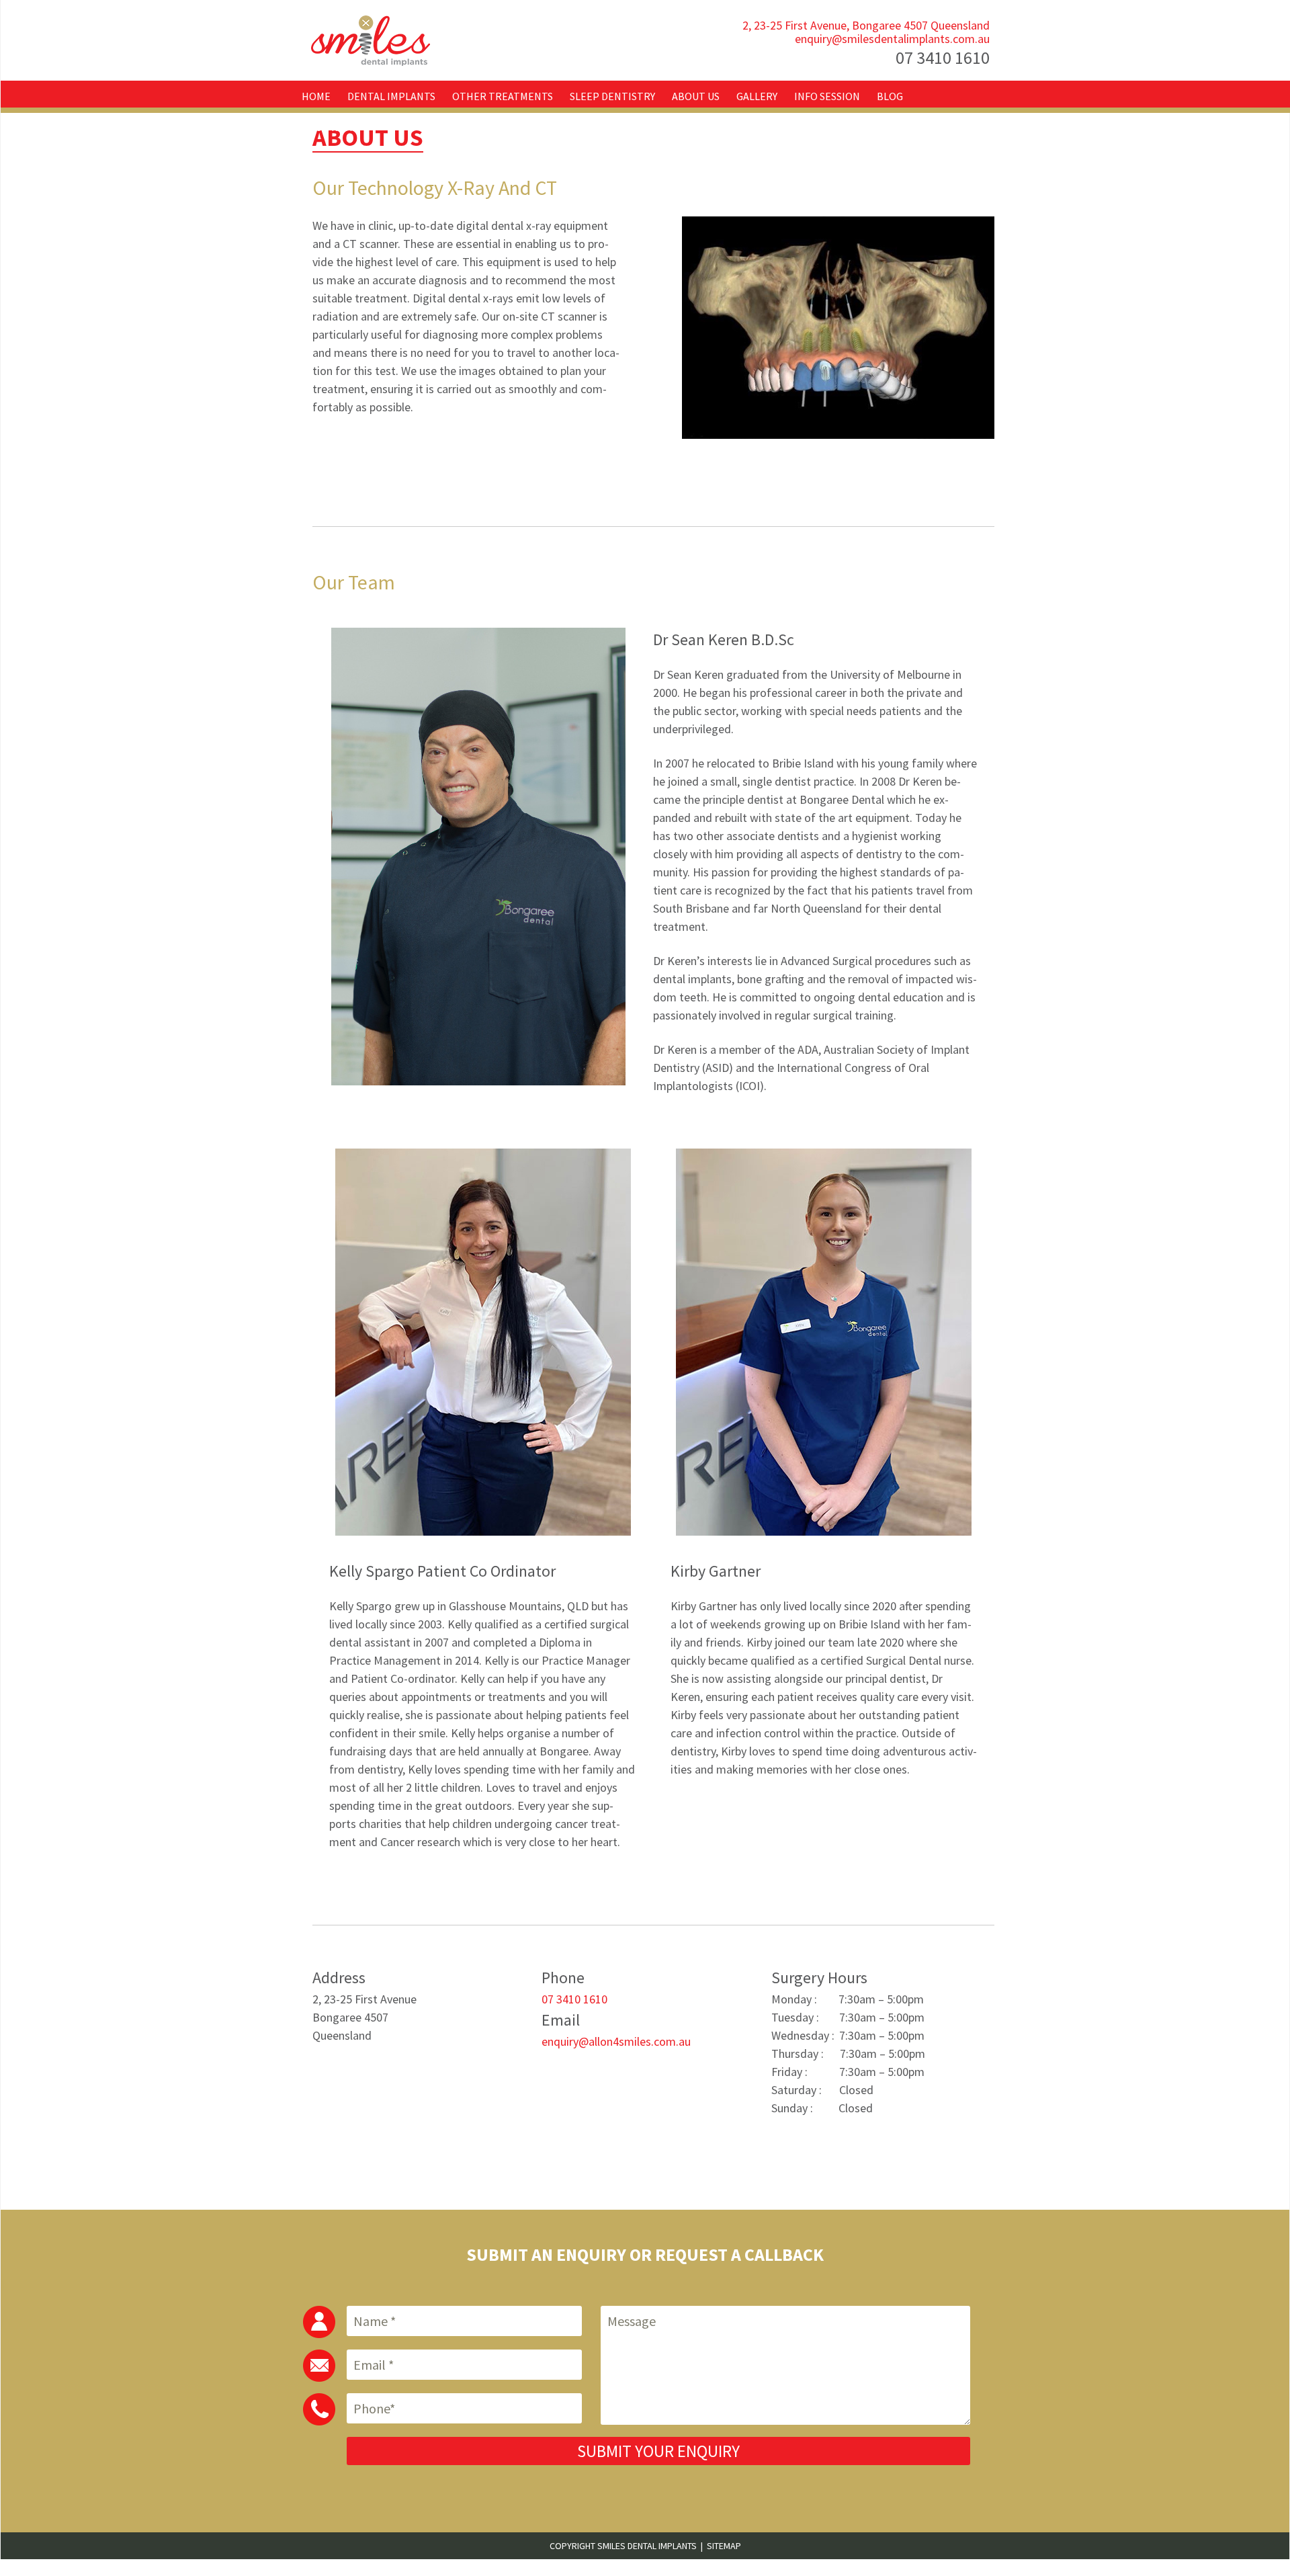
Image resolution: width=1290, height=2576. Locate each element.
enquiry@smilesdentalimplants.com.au (892, 39)
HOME (316, 96)
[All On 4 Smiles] (372, 40)
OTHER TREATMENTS (503, 96)
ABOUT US (696, 96)
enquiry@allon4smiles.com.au (616, 2041)
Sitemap (724, 2546)
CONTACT (332, 127)
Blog (890, 96)
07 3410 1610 (943, 57)
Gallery (757, 96)
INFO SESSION (827, 96)
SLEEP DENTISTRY (612, 96)
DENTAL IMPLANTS (391, 96)
